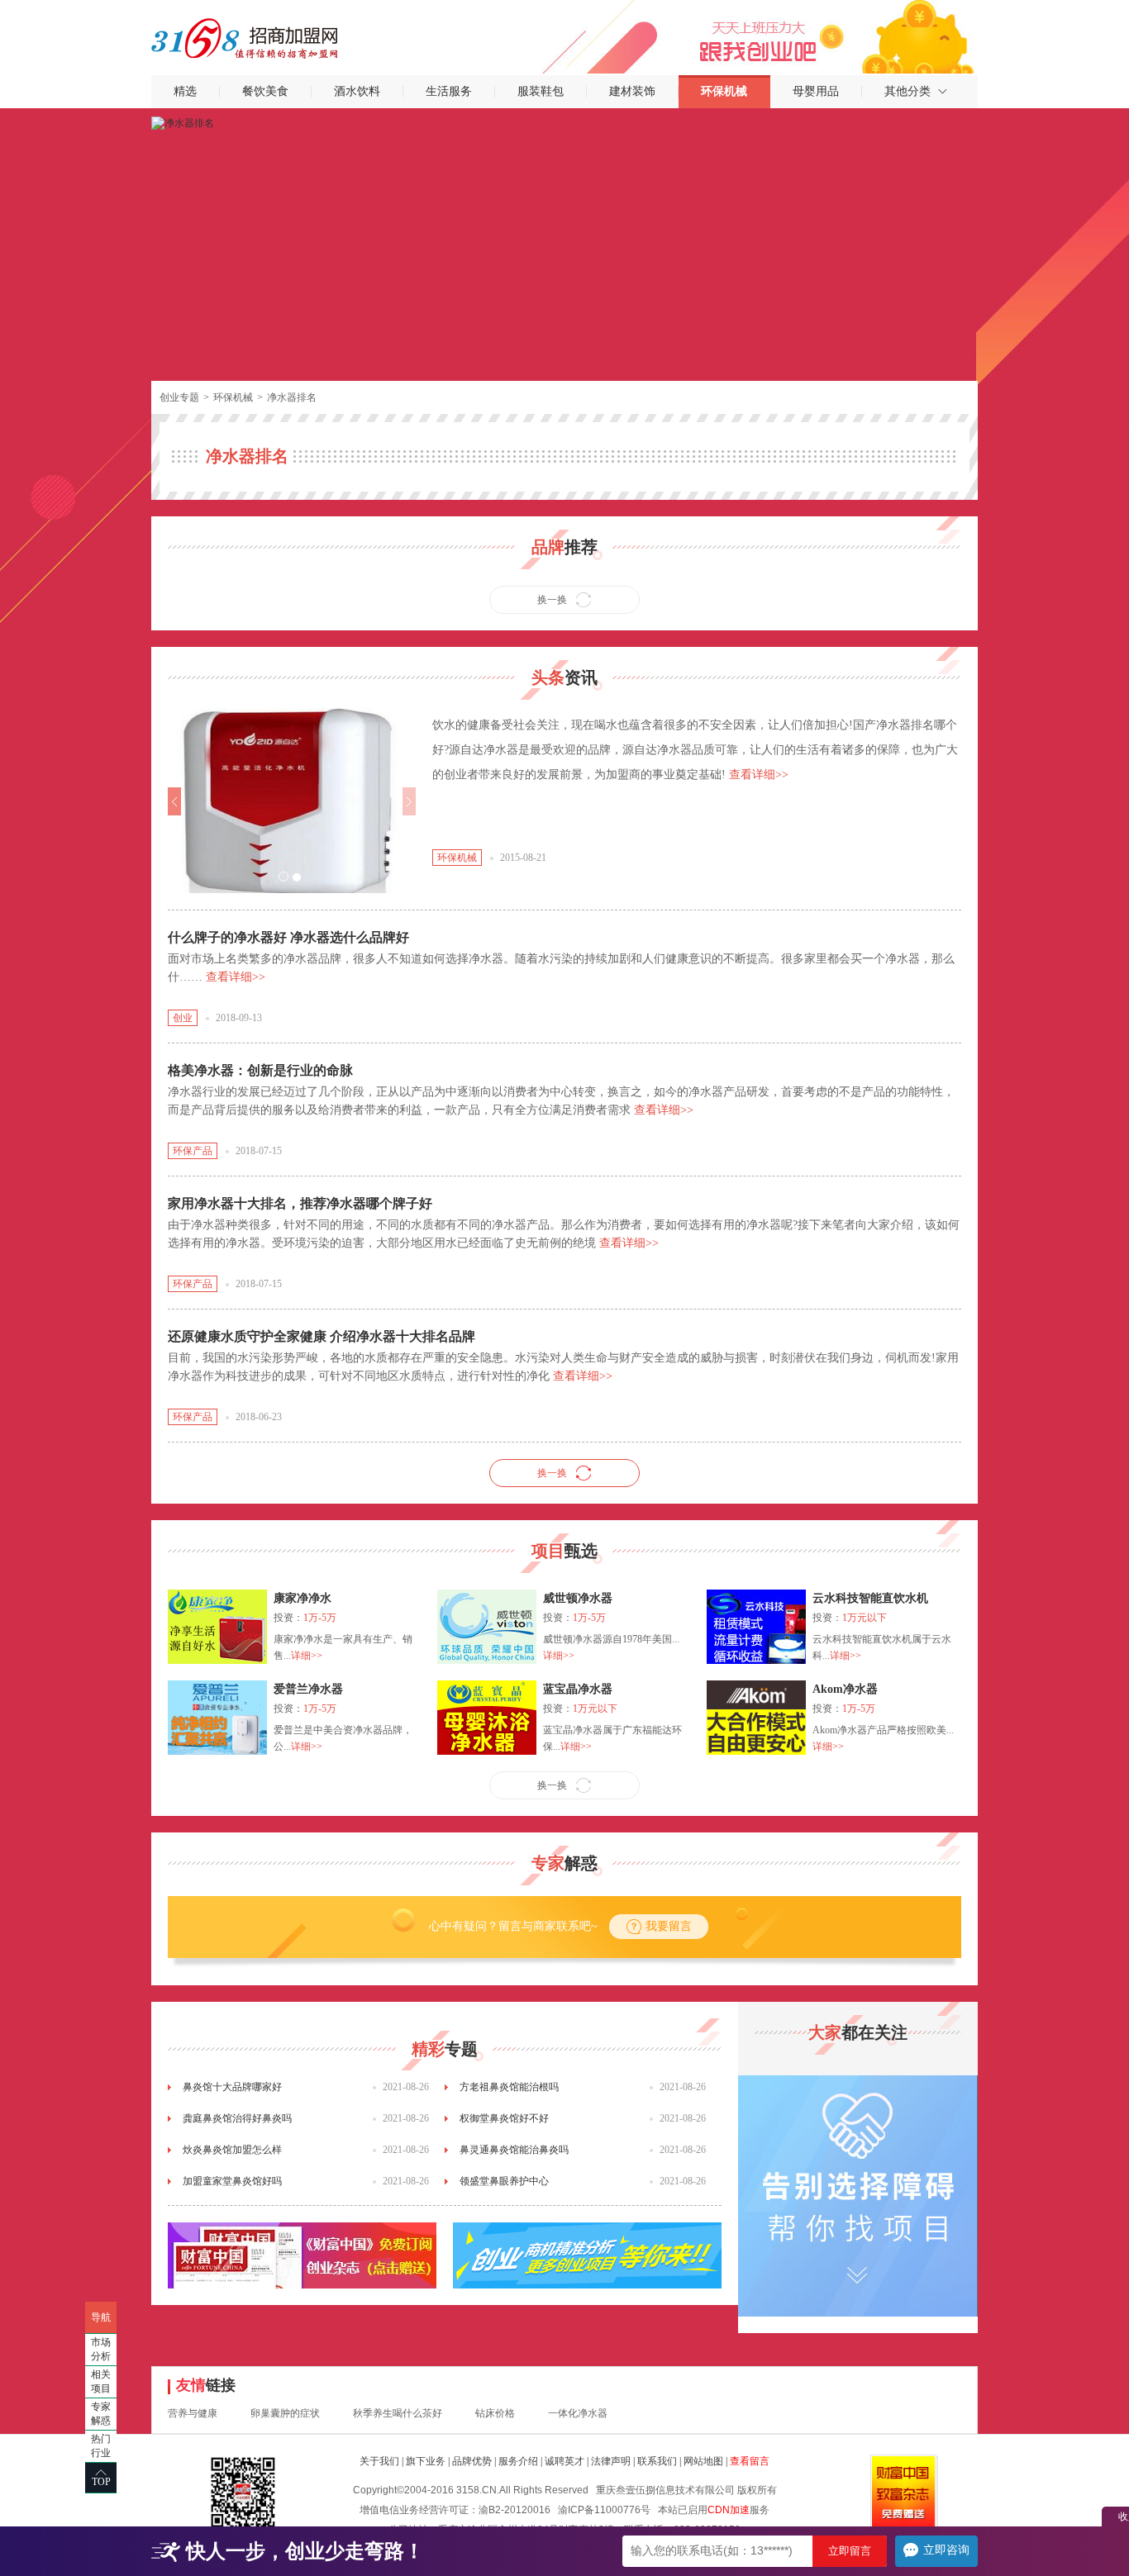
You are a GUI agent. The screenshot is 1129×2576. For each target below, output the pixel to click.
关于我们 (379, 2461)
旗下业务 (426, 2461)
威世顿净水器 (578, 1598)
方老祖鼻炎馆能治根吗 (509, 2087)
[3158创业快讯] (587, 2255)
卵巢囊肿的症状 (285, 2413)
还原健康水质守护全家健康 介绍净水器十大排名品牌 (322, 1336)
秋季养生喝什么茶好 (398, 2413)
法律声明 (611, 2461)
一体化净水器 (578, 2413)
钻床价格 (495, 2413)
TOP (101, 2482)
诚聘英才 (564, 2461)
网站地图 (703, 2461)
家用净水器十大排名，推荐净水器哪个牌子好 (300, 1203)
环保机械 (233, 397)
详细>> (307, 1656)
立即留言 (850, 2551)
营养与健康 (193, 2413)
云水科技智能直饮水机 (870, 1598)
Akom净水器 (845, 1689)
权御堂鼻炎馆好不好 (504, 2118)
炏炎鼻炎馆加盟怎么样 (232, 2150)
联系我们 (657, 2461)
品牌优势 (472, 2461)
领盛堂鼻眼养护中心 (504, 2181)
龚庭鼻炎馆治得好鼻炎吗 (237, 2118)
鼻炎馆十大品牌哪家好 (232, 2087)
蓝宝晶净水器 (578, 1689)
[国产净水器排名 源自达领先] (292, 714)
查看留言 (750, 2461)
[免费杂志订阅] (302, 2255)
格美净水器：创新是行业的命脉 (260, 1070)
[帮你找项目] (858, 2081)
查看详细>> (759, 775)
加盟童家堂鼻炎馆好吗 (232, 2181)
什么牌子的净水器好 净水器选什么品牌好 (288, 937)
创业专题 (179, 397)
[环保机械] (183, 122)
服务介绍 (518, 2461)
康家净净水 (302, 1598)
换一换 (552, 600)
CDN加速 (729, 2510)
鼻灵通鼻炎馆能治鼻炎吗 (514, 2150)
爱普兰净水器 (308, 1689)
